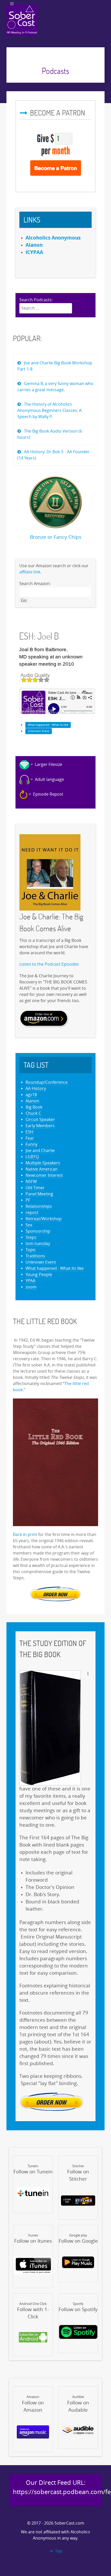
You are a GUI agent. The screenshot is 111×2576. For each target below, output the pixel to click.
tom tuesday (38, 1244)
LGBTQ (32, 1157)
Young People (39, 1275)
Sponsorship (38, 1231)
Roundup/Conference (47, 1082)
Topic (31, 1250)
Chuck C (33, 1113)
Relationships (39, 1206)
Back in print (25, 1535)
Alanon (32, 1101)
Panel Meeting (39, 1194)
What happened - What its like (48, 725)
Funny (31, 1144)
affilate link (30, 572)
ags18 (31, 1095)
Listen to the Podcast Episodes (49, 964)
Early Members (40, 1126)
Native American (42, 1169)
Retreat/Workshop (44, 1219)
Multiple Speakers (43, 1163)
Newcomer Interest (44, 1175)
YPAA (30, 1281)
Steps (31, 1237)
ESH (29, 1132)
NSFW (31, 1182)
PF (28, 1200)
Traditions (35, 1256)
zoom (31, 1287)
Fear (30, 1138)
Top (58, 2551)
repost (32, 1213)
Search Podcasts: (36, 300)
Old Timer (35, 1188)
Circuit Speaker (40, 1120)
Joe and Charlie (40, 1151)
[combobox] (46, 308)
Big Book (34, 1107)
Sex (29, 1225)
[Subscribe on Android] (33, 2337)
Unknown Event (39, 731)
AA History (36, 1089)
